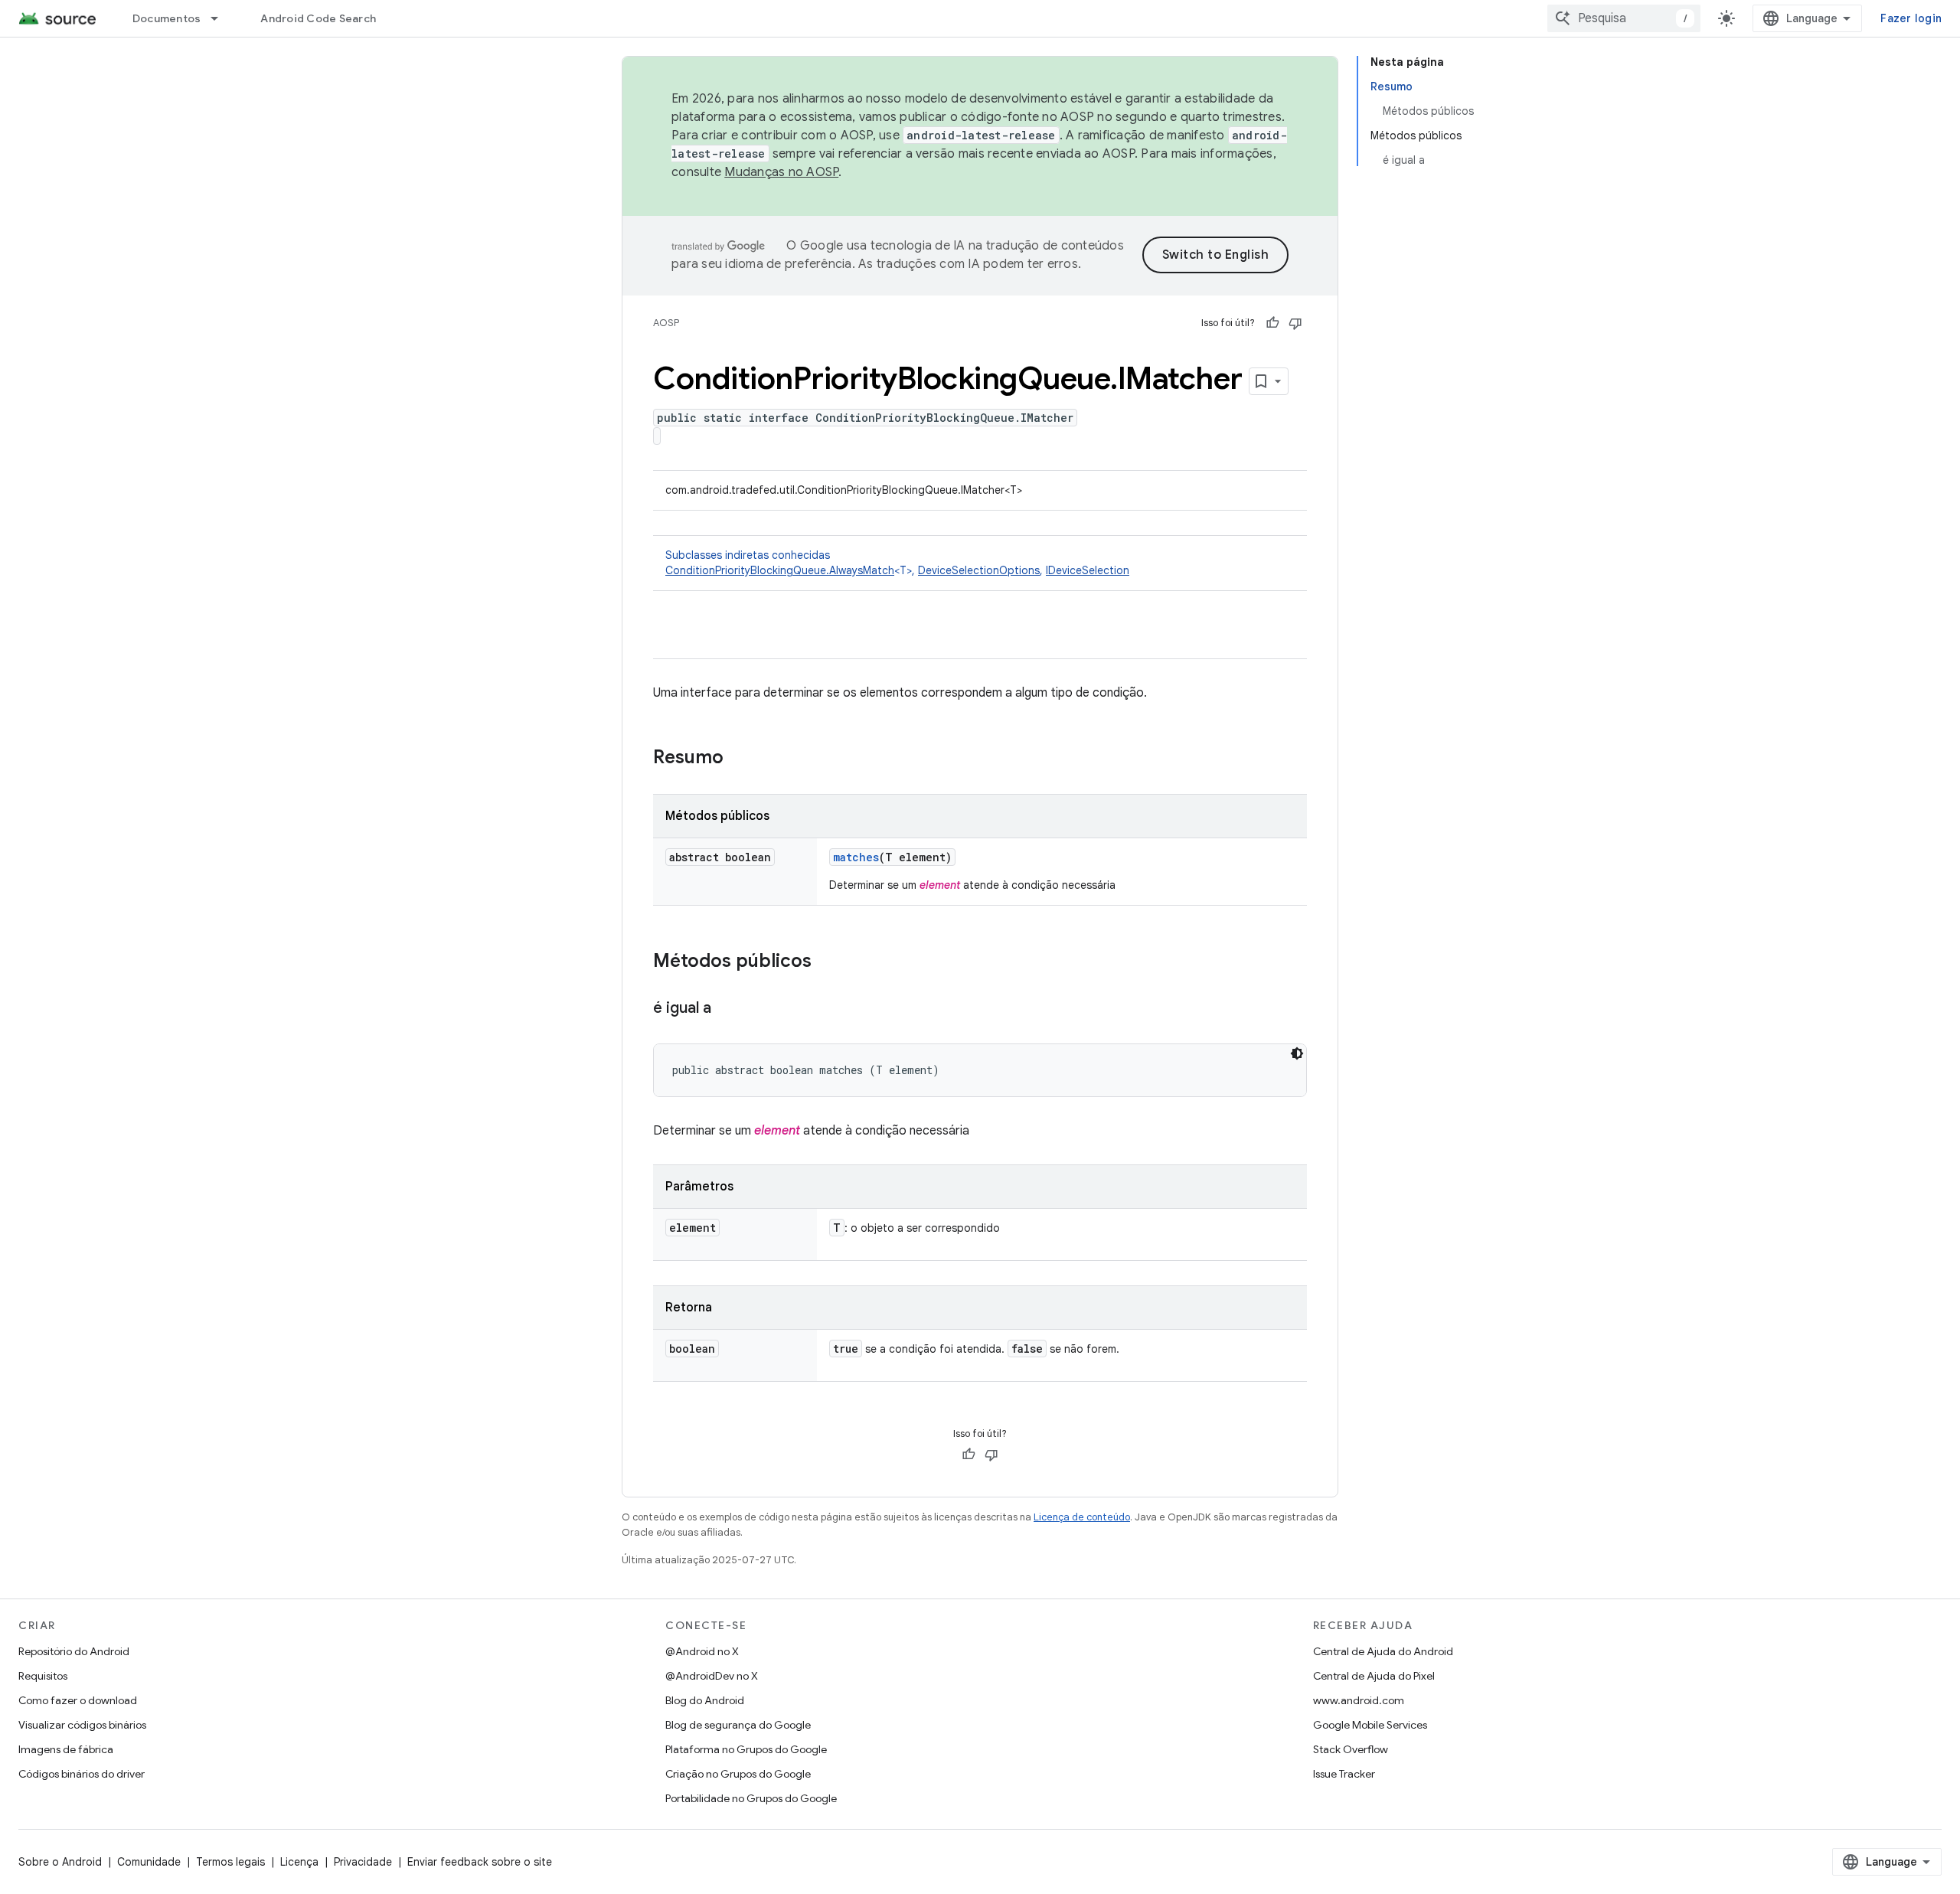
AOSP (666, 323)
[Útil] (1272, 323)
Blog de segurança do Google (738, 1725)
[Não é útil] (1295, 323)
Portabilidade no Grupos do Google (751, 1798)
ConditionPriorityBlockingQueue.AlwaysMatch (780, 570)
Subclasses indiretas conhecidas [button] (897, 563)
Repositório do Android (74, 1651)
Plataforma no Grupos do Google (746, 1749)
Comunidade (149, 1862)
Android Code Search (318, 18)
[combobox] (1624, 18)
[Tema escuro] (1297, 1053)
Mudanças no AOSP (781, 172)
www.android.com (1359, 1700)
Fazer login (1911, 18)
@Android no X (702, 1651)
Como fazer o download (78, 1700)
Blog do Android (705, 1700)
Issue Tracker (1344, 1774)
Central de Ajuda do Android (1383, 1651)
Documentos (167, 18)
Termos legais (230, 1862)
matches (856, 857)
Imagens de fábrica (66, 1749)
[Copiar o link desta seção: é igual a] (727, 1009)
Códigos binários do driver (82, 1774)
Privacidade (363, 1862)
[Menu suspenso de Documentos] (221, 18)
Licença (299, 1862)
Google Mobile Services (1370, 1725)
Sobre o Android (60, 1862)
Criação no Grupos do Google (738, 1774)
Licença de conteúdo (1082, 1517)
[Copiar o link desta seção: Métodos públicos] (827, 962)
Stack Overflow (1351, 1749)
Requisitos (43, 1676)
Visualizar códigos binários (82, 1725)
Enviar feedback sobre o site (480, 1862)
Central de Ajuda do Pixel (1374, 1676)
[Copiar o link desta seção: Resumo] (739, 759)
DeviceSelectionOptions (979, 570)
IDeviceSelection (1088, 570)
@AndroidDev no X (712, 1676)
